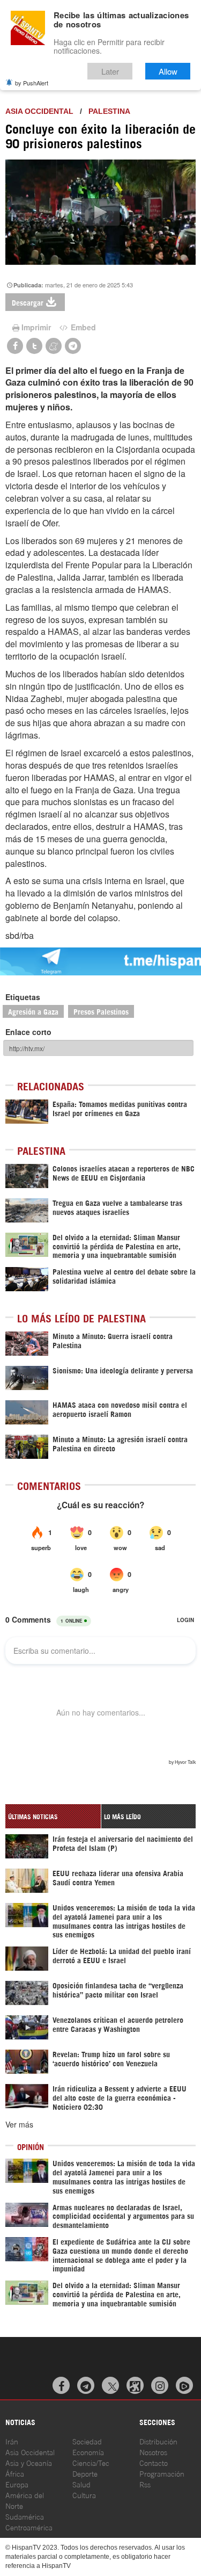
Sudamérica (25, 2516)
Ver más (19, 2124)
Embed (82, 327)
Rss (145, 2484)
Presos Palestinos (101, 1011)
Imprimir (36, 327)
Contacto (154, 2462)
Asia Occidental (30, 2452)
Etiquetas (23, 997)
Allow (168, 71)
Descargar (28, 302)
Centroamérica (29, 2527)
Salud (81, 2484)
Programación (162, 2473)
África (15, 2473)
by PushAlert (32, 83)
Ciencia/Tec (91, 2462)
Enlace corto (28, 1032)
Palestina (109, 111)
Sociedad (87, 2441)
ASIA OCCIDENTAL (39, 111)
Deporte (85, 2473)
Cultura (84, 2495)
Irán (12, 2441)
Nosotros (153, 2452)
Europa (17, 2484)
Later (110, 71)
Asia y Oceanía (29, 2462)
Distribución (158, 2441)
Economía (88, 2452)
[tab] (53, 1816)
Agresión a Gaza (33, 1011)
